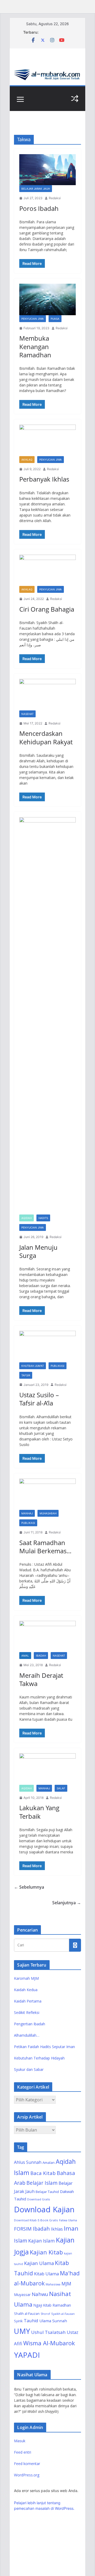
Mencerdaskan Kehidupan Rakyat (46, 737)
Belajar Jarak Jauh (36, 189)
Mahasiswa (53, 2284)
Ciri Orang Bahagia (47, 609)
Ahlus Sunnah (28, 2162)
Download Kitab (25, 2220)
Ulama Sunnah (53, 2321)
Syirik (18, 2321)
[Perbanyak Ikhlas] (47, 440)
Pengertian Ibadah (30, 2024)
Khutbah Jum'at (33, 1366)
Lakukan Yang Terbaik (39, 1812)
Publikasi (58, 1366)
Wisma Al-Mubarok (49, 2343)
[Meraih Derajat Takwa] (47, 1637)
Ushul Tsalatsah (48, 2332)
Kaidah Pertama (28, 2001)
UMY (22, 2331)
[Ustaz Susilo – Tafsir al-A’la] (47, 1347)
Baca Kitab (43, 2173)
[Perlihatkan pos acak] (75, 99)
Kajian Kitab (46, 2252)
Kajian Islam (42, 2241)
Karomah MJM (26, 1978)
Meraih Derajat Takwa (41, 1679)
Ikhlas (57, 2229)
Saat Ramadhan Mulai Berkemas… (45, 1547)
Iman (71, 2228)
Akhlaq (27, 460)
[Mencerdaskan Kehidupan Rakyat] (47, 695)
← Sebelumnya (29, 1887)
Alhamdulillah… (27, 2035)
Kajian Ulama (39, 2263)
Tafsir (26, 1375)
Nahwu (40, 2294)
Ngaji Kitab (42, 2305)
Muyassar (22, 2295)
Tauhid (31, 2321)
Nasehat (27, 714)
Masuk (20, 2441)
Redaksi (55, 198)
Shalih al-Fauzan (27, 2313)
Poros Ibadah (39, 208)
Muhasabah (48, 1513)
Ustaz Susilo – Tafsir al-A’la (39, 1399)
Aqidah (27, 1218)
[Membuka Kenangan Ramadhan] (47, 299)
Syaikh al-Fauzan (63, 2314)
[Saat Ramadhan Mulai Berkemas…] (47, 1494)
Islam (21, 2241)
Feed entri (23, 2452)
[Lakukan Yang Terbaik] (47, 1769)
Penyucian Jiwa (33, 319)
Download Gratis (39, 2199)
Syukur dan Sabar (29, 2069)
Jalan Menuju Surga (38, 1251)
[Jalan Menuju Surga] (47, 1016)
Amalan (49, 2163)
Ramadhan (62, 2305)
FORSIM (23, 2229)
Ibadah (41, 1656)
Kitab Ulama (46, 2274)
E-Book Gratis (48, 2220)
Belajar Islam (42, 2183)
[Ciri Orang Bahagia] (47, 570)
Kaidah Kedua (26, 1990)
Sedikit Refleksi (27, 2012)
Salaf (61, 1788)
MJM (66, 2284)
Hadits (43, 1218)
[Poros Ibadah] (47, 170)
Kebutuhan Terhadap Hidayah (39, 2058)
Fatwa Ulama (68, 2220)
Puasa (55, 319)
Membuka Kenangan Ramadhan (35, 346)
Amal (25, 1656)
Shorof (45, 2314)
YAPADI (27, 2355)
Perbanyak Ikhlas (44, 479)
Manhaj (27, 1513)
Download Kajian (44, 2209)
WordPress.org (27, 2475)
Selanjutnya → (67, 1903)
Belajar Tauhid (47, 2192)
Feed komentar (27, 2464)
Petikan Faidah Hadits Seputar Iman (44, 2047)
